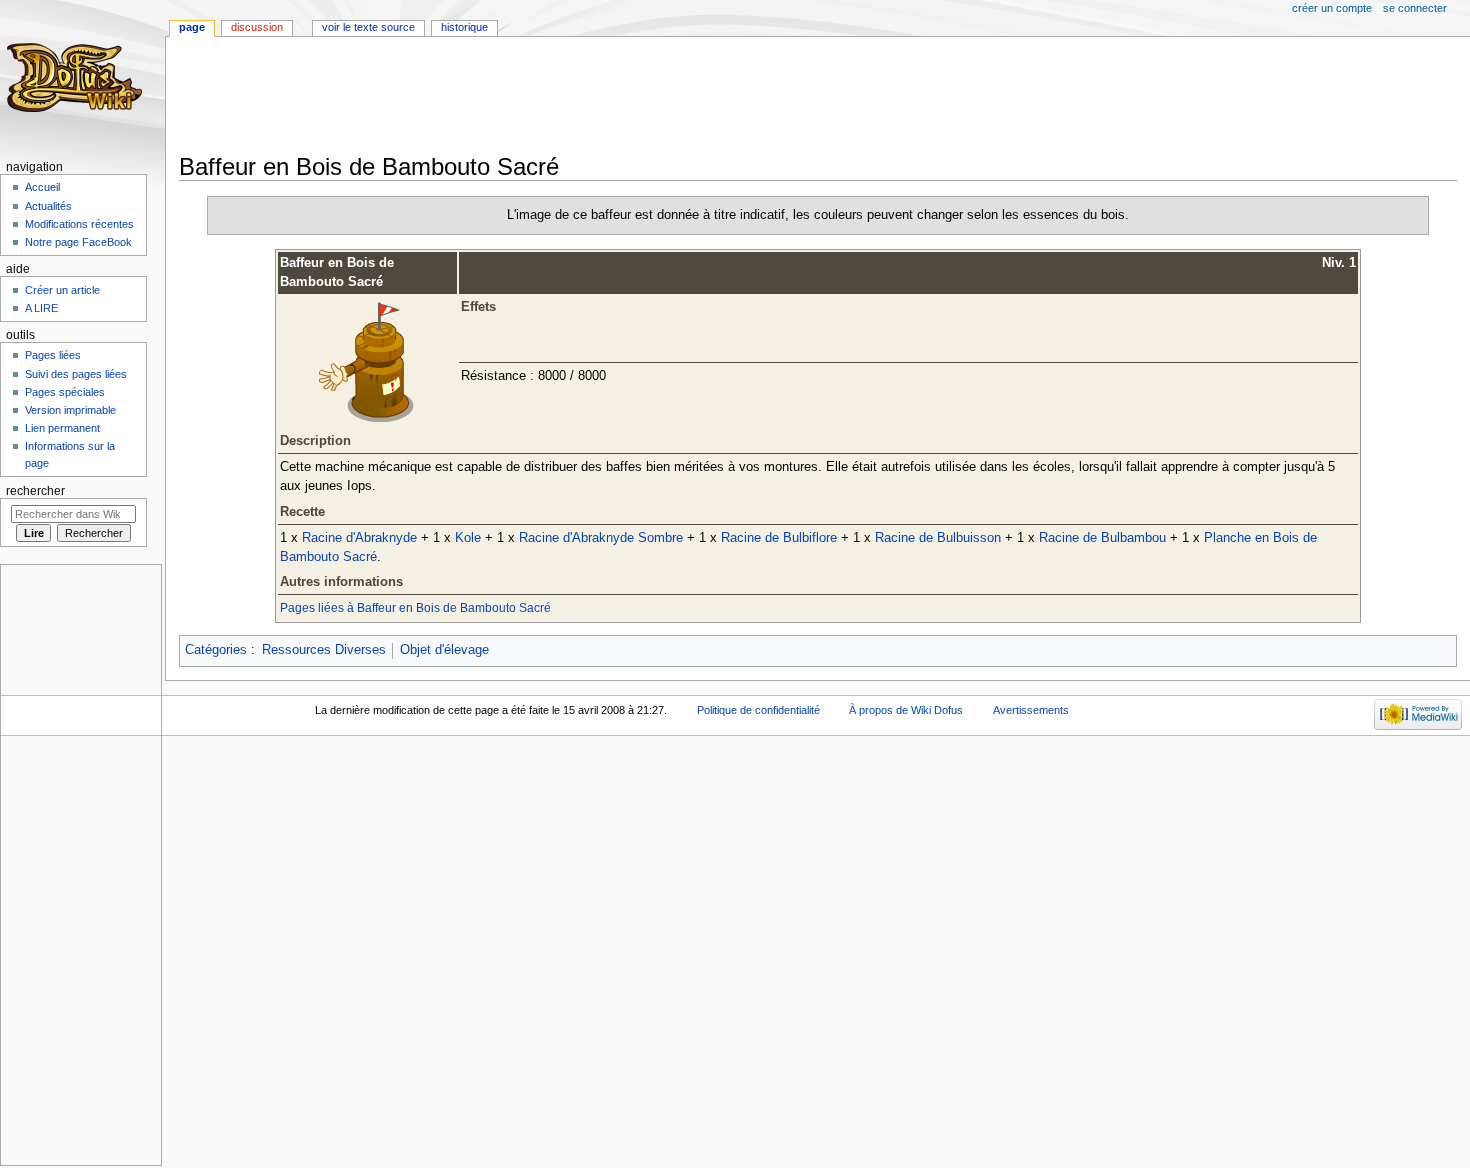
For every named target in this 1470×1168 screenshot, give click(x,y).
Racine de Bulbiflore (779, 538)
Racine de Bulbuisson (938, 538)
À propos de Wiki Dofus (906, 710)
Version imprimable (70, 410)
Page (192, 27)
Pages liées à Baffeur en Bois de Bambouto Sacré (415, 608)
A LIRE (41, 308)
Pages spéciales (65, 392)
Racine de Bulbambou (1102, 538)
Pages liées (53, 355)
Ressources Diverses (324, 650)
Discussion (257, 27)
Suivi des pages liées (76, 374)
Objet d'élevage (444, 650)
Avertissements (1031, 710)
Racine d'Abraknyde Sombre (601, 538)
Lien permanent (62, 428)
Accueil (42, 187)
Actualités (48, 206)
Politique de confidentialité (758, 710)
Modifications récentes (79, 224)
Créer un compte (1332, 8)
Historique (464, 27)
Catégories (216, 650)
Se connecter (1415, 8)
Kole (468, 538)
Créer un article (62, 290)
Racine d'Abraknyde (359, 538)
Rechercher (35, 491)
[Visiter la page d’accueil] (77, 77)
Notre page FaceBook (78, 242)
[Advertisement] (543, 97)
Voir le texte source (368, 27)
